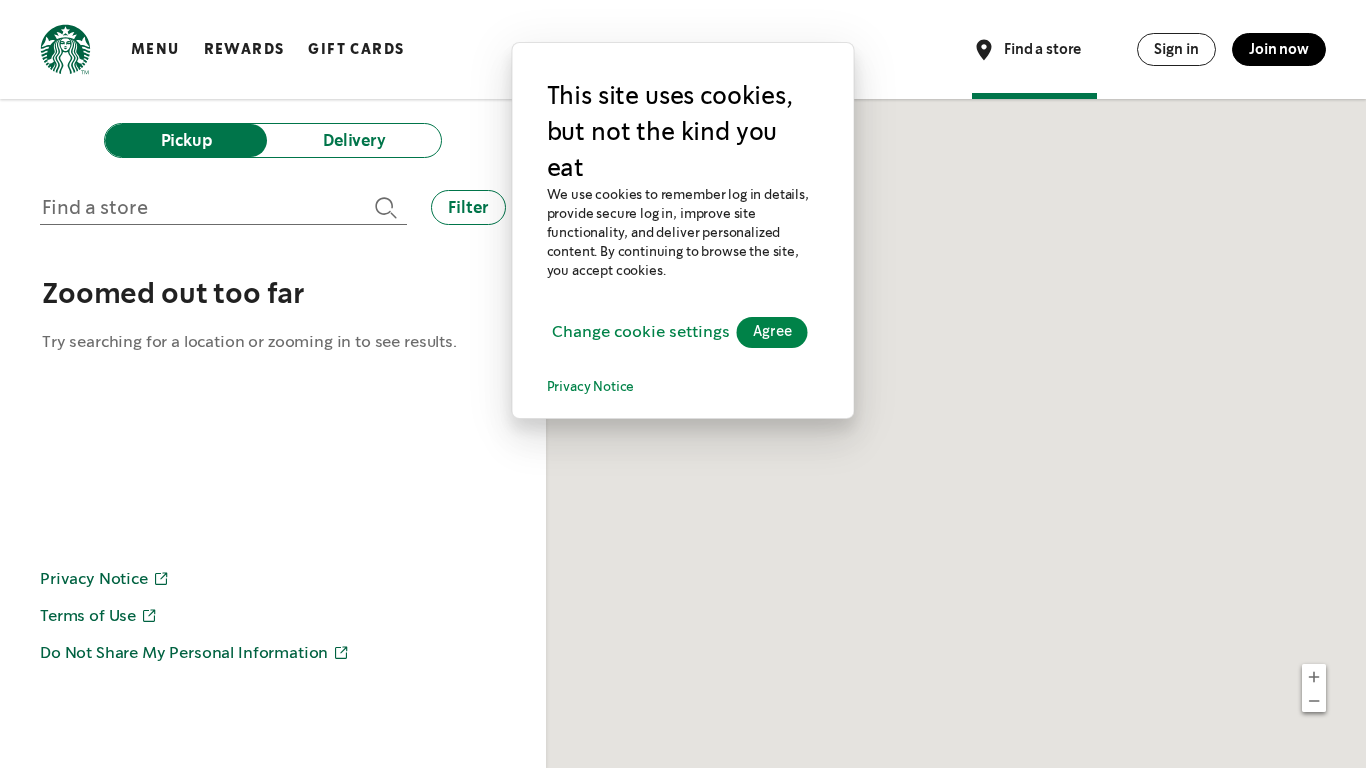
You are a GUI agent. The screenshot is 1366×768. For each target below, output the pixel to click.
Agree (772, 332)
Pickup (186, 140)
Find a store (1042, 48)
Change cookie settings (641, 332)
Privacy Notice (591, 387)
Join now (1279, 49)
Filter (468, 207)
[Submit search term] (383, 207)
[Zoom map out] (1314, 700)
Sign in (1176, 49)
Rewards (244, 49)
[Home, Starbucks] (65, 53)
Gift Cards (356, 49)
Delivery (354, 140)
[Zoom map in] (1314, 676)
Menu (155, 49)
